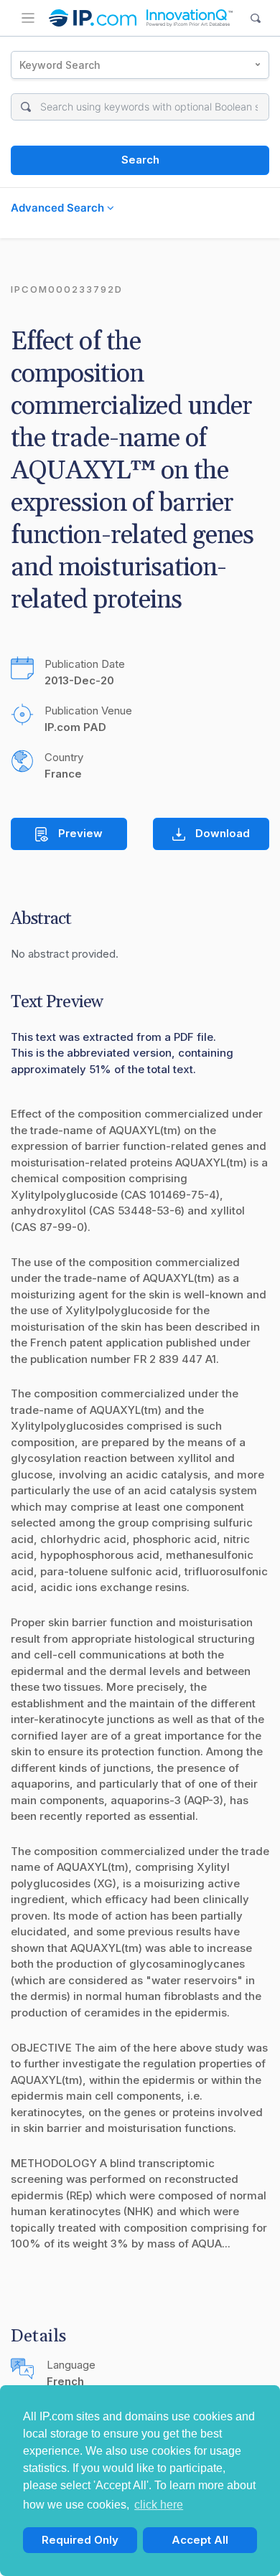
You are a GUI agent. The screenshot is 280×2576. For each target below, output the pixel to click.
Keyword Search (60, 65)
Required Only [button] (80, 2540)
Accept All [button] (200, 2540)
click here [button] (159, 2505)
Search (140, 160)
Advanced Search (59, 208)
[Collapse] (28, 18)
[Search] (256, 18)
